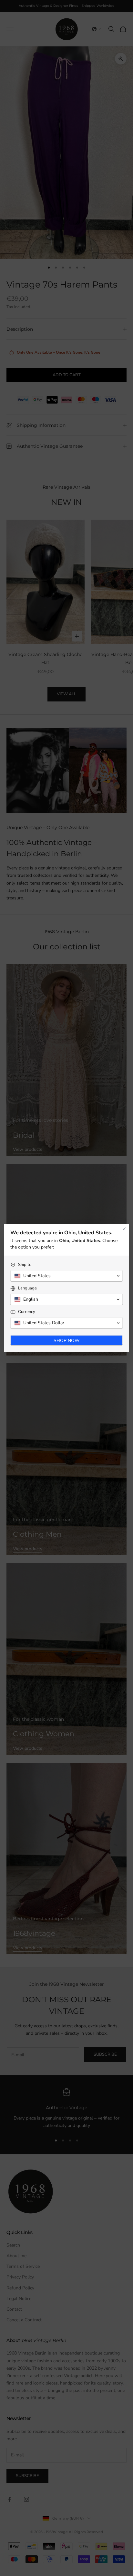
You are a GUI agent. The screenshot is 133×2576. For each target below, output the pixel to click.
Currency (27, 1312)
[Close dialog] (124, 1229)
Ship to (25, 1265)
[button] (66, 1276)
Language (27, 1288)
